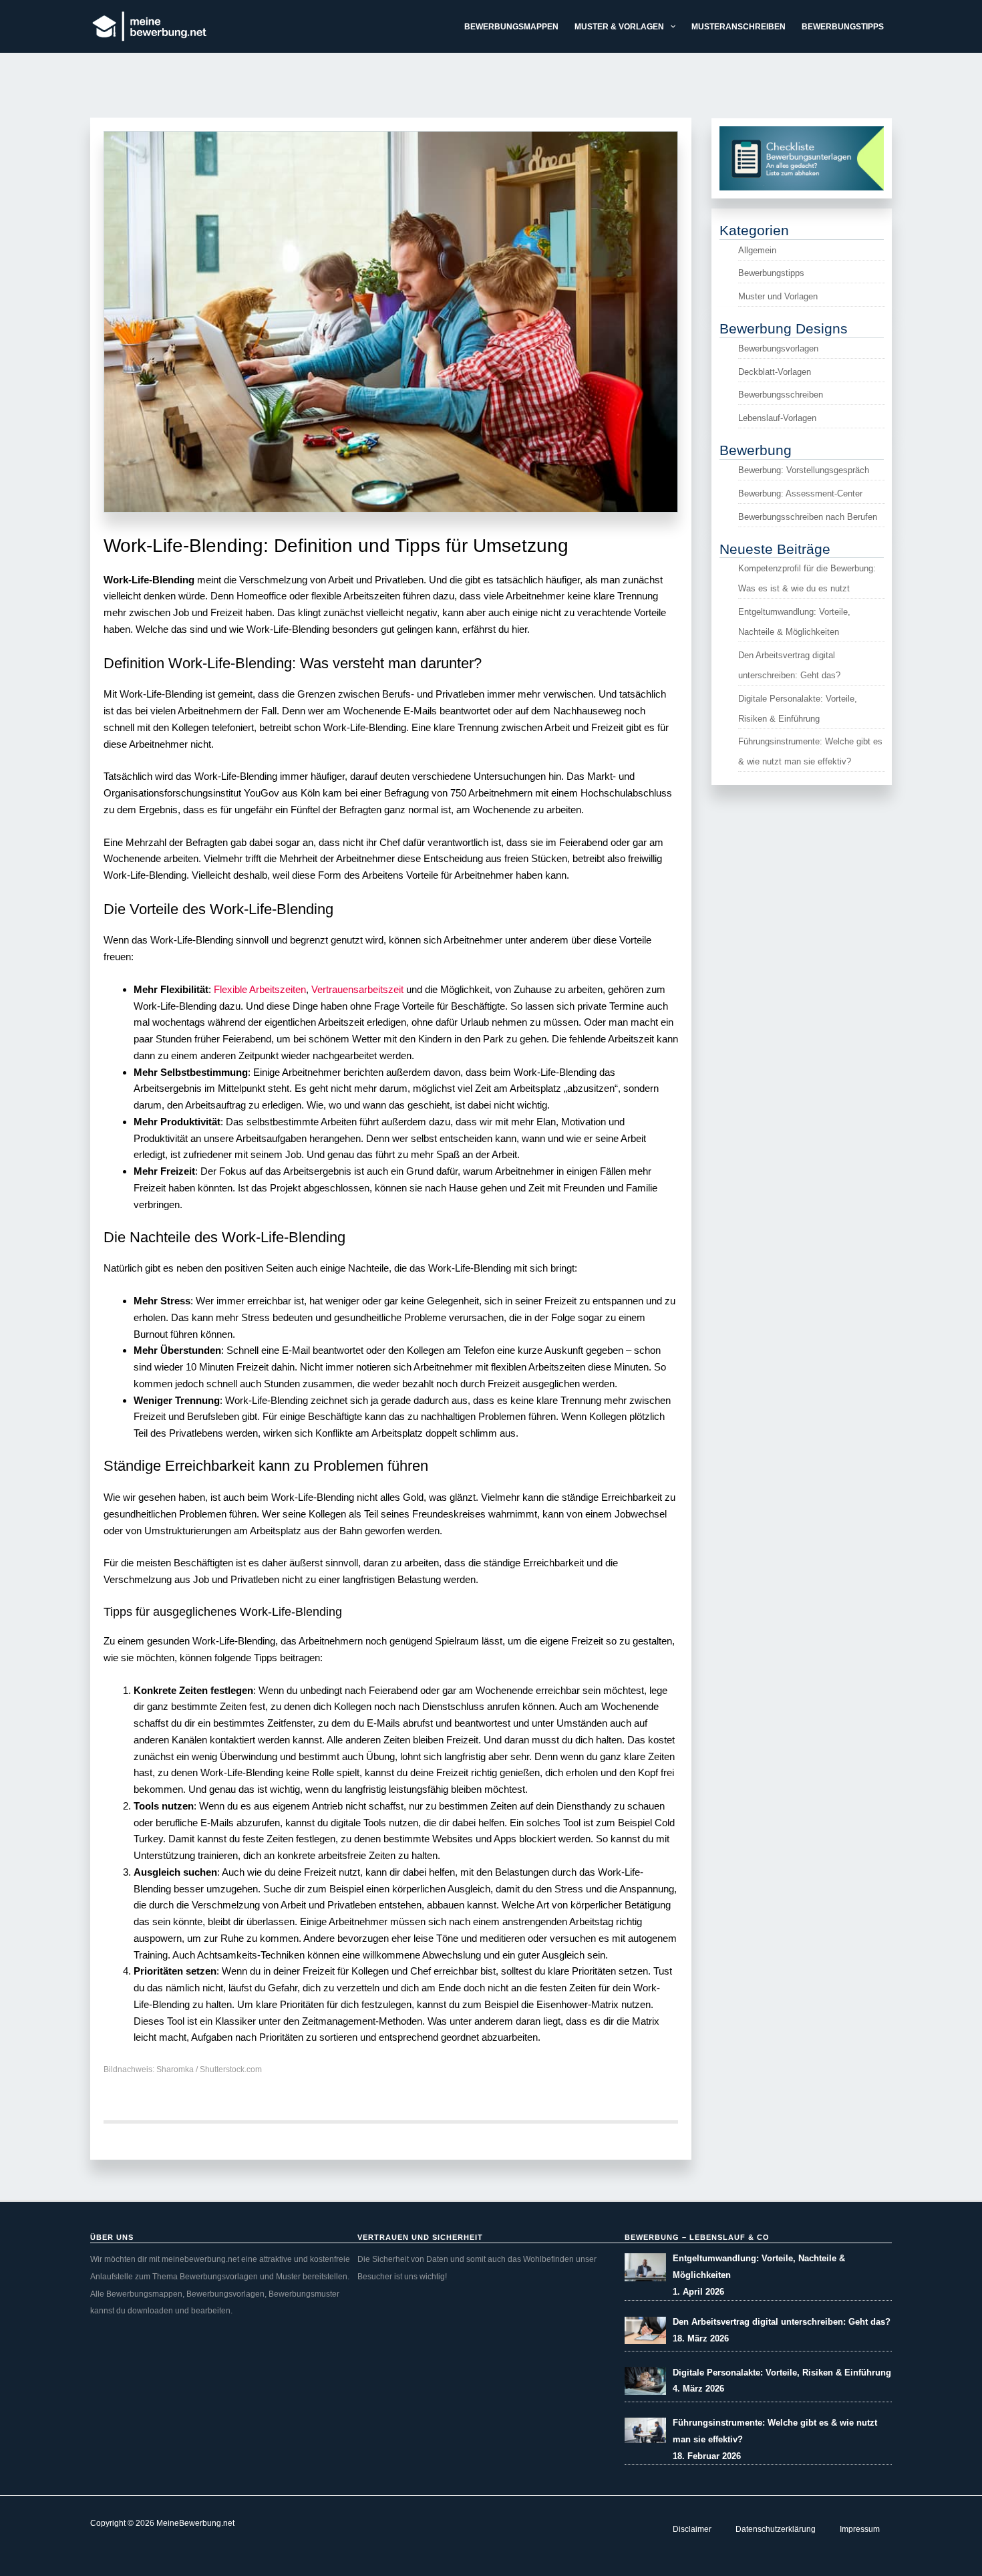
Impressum (860, 2529)
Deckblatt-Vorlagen (775, 372)
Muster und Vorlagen (778, 296)
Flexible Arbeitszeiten (260, 989)
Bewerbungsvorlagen (778, 348)
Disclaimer (692, 2529)
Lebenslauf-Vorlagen (777, 418)
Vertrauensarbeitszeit (357, 989)
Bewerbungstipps (771, 273)
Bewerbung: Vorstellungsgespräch (804, 470)
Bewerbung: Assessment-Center (800, 493)
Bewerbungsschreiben (781, 395)
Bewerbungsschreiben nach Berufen (808, 517)
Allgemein (757, 250)
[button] (670, 27)
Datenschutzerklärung (776, 2529)
